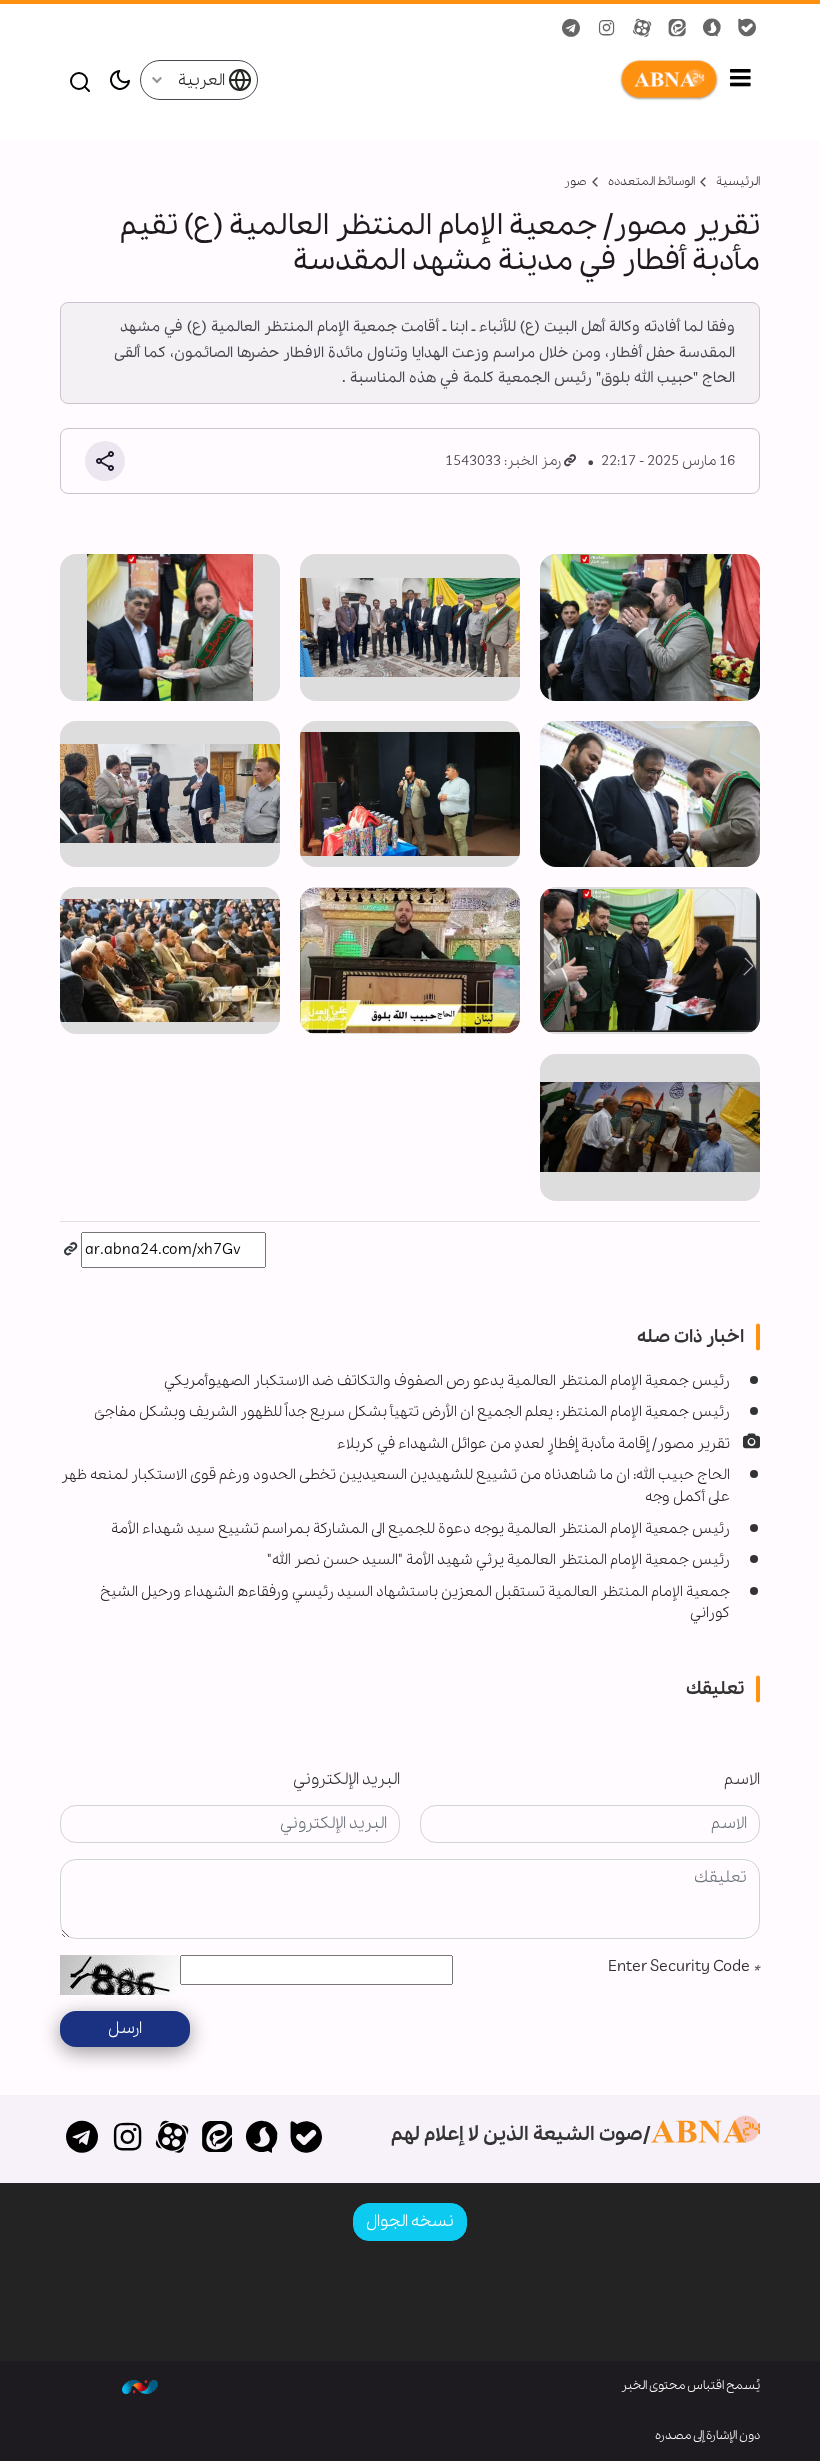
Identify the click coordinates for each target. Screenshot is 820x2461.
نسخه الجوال (410, 2221)
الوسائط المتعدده (651, 181)
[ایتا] (216, 2139)
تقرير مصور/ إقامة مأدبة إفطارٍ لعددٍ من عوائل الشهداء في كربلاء (533, 1444)
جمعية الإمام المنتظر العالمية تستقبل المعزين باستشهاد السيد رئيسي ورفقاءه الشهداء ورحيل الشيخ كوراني (415, 1603)
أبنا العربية (489, 80)
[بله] (306, 2139)
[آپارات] (172, 2139)
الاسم (742, 1779)
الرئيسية (738, 181)
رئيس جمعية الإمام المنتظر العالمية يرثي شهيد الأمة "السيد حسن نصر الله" (498, 1560)
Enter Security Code (684, 1966)
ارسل (125, 2028)
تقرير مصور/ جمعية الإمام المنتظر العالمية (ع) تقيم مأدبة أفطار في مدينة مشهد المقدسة (440, 243)
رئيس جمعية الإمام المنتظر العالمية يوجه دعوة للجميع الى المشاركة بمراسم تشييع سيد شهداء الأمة (420, 1529)
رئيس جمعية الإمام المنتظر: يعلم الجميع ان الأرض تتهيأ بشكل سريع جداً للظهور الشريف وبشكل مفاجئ (412, 1412)
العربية (203, 80)
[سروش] (261, 2139)
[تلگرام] (82, 2139)
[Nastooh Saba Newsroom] (140, 2386)
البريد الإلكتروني (346, 1779)
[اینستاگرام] (127, 2139)
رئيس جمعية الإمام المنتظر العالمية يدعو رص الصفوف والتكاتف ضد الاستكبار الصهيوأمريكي (447, 1381)
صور (575, 181)
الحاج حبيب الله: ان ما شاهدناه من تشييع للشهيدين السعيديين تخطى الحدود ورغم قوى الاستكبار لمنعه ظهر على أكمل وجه (395, 1486)
